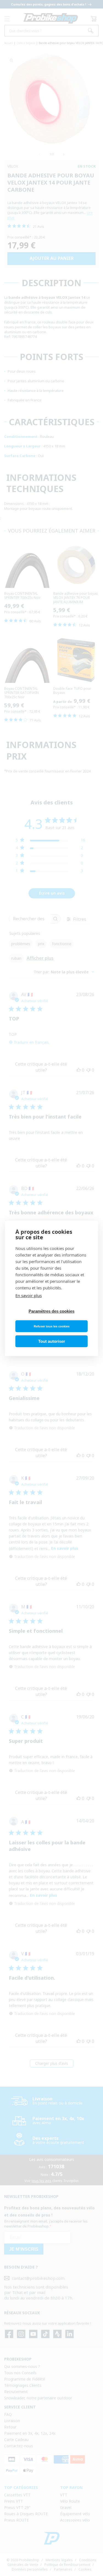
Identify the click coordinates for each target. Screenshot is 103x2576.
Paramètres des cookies (51, 1311)
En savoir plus (29, 1295)
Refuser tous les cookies (52, 1326)
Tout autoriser (52, 1341)
